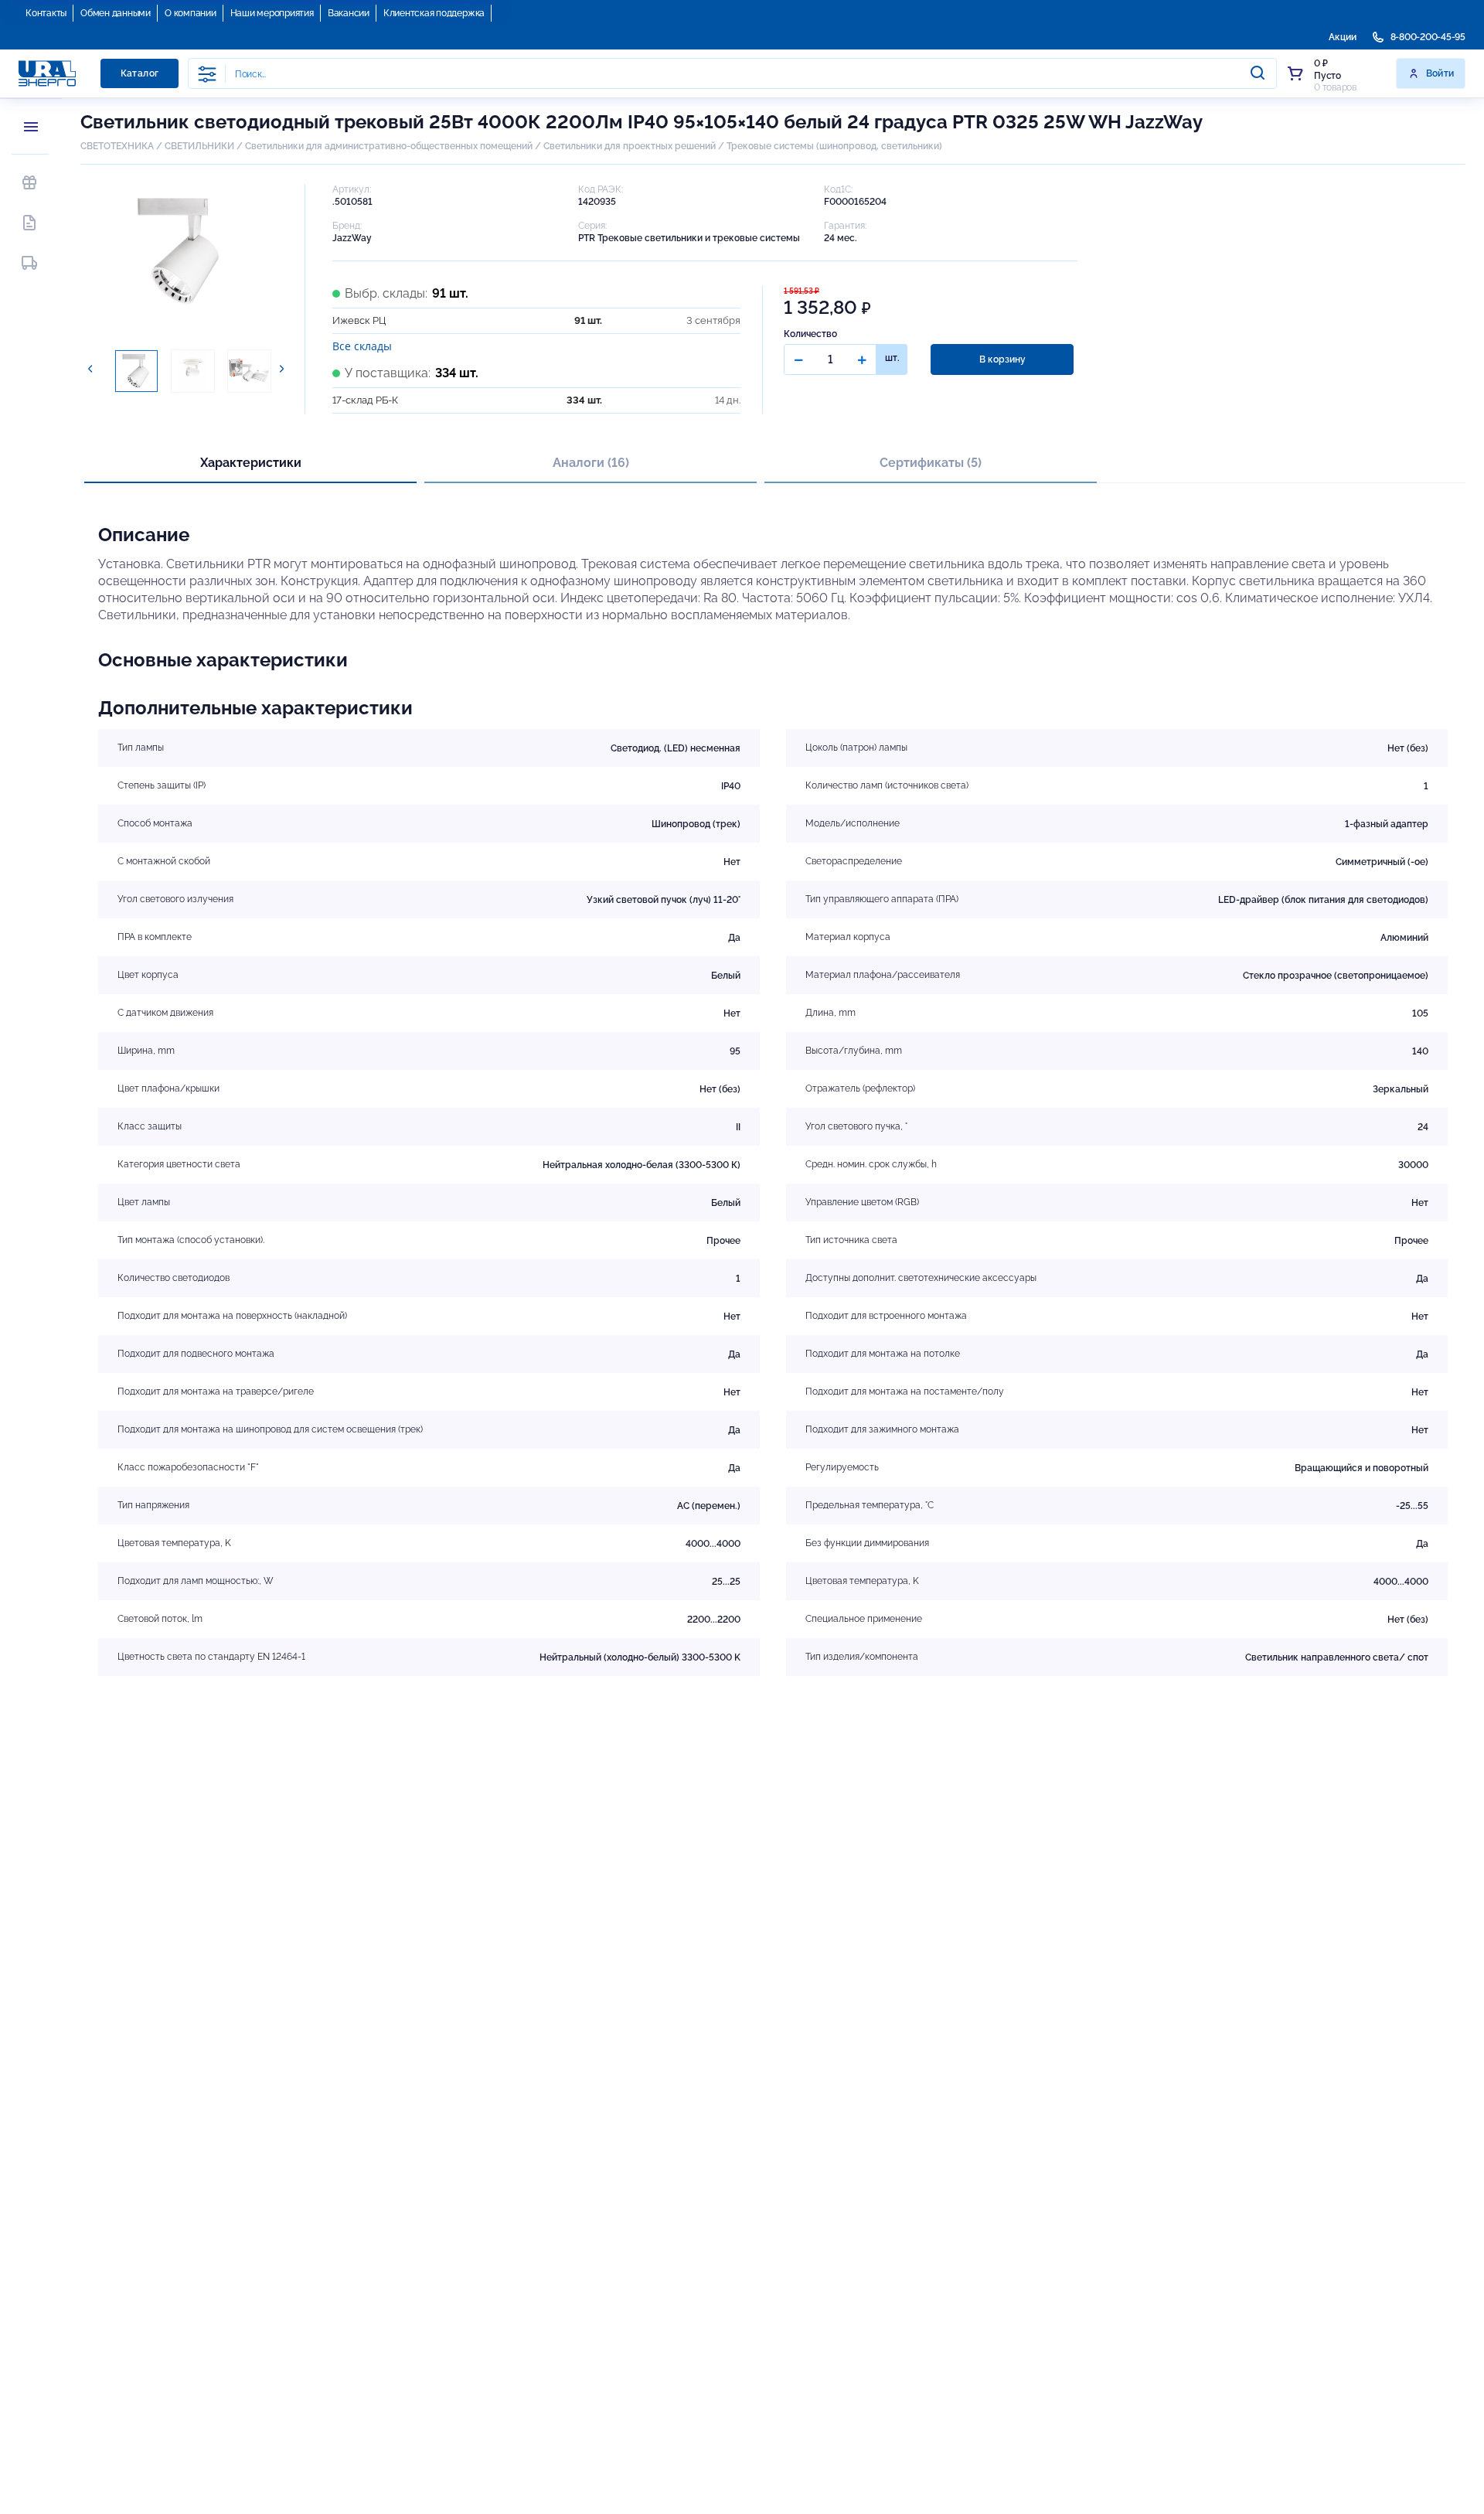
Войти (1440, 73)
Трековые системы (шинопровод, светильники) (834, 146)
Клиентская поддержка (434, 13)
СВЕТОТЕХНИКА (117, 146)
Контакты (46, 13)
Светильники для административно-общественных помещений (389, 146)
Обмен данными (116, 13)
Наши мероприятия (272, 13)
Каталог (140, 73)
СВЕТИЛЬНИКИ (199, 146)
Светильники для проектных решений (630, 146)
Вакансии (349, 13)
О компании (191, 13)
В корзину (1002, 359)
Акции (1343, 37)
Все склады (362, 346)
